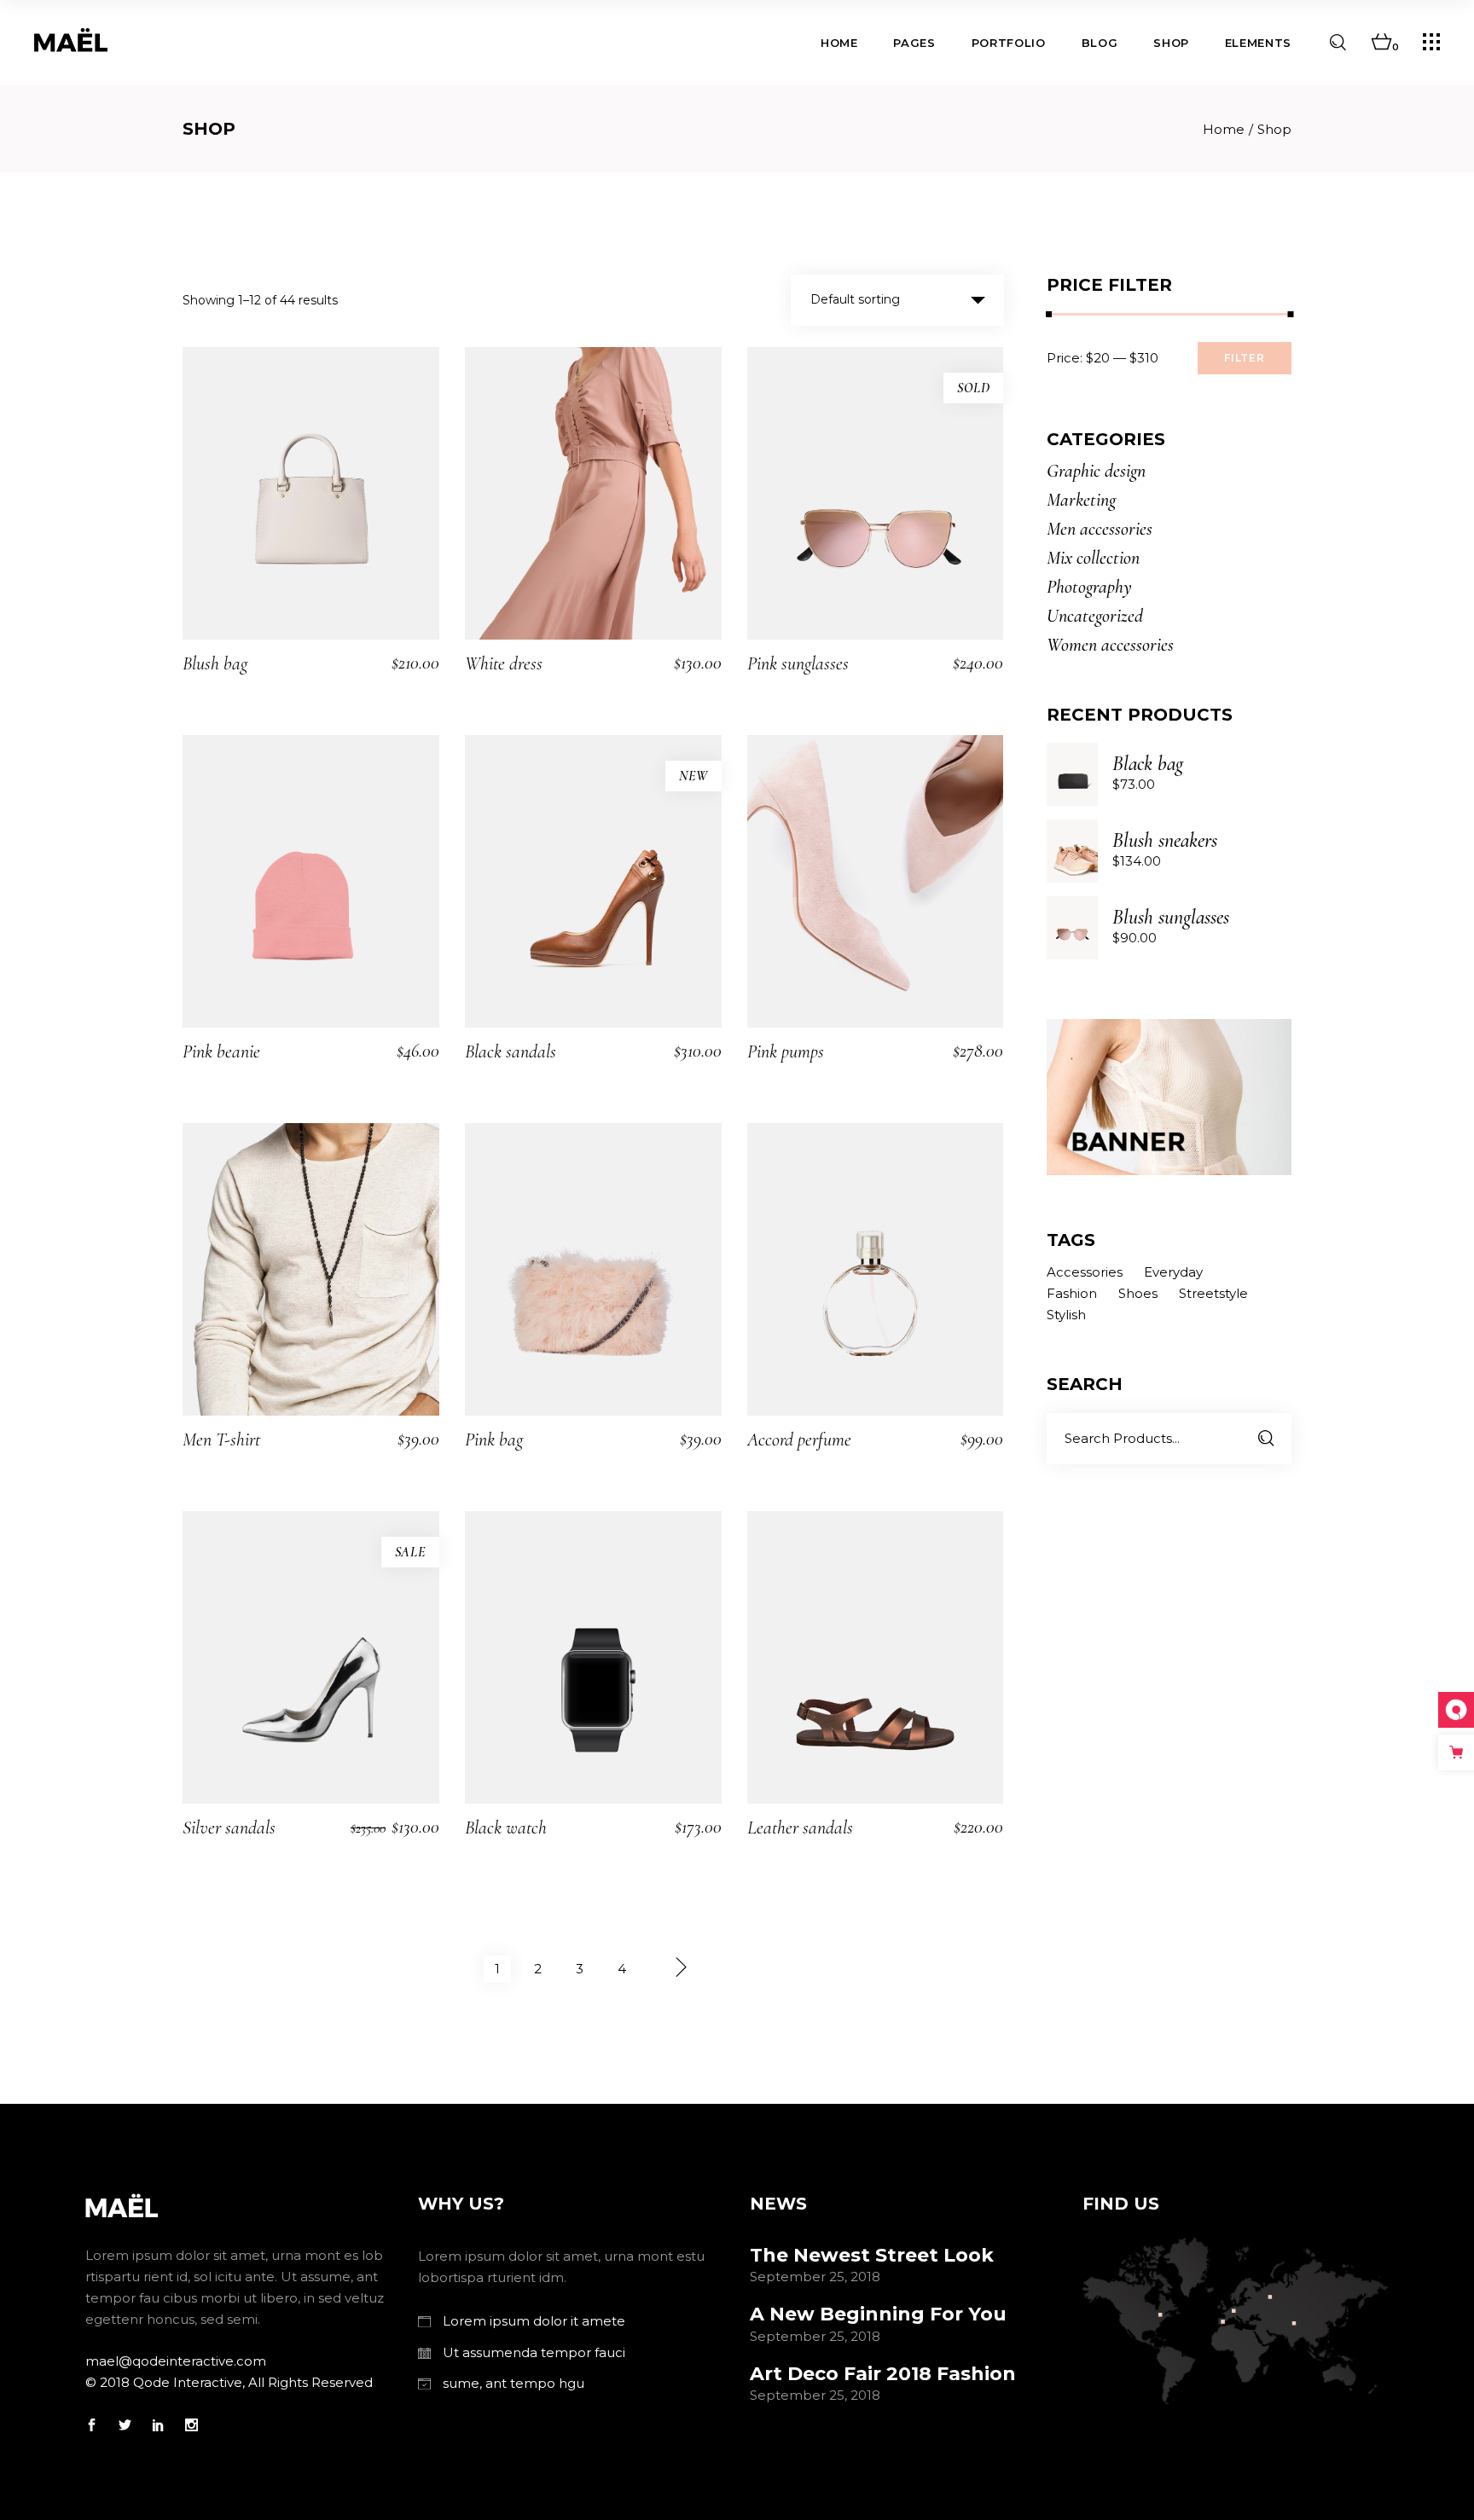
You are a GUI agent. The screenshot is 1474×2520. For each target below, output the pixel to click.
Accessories (1085, 1272)
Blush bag (215, 663)
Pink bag (494, 1440)
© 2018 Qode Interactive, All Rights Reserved (229, 2382)
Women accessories (1110, 645)
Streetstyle (1213, 1293)
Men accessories (1100, 529)
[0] (1381, 43)
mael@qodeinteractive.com (176, 2361)
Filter (1245, 358)
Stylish (1066, 1315)
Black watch (506, 1828)
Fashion (1072, 1293)
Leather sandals (800, 1828)
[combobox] (897, 300)
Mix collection (1093, 558)
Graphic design (1096, 471)
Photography (1089, 587)
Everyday (1173, 1272)
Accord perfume (799, 1440)
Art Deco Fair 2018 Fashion (883, 2374)
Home (1224, 129)
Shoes (1138, 1293)
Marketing (1081, 500)
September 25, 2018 (815, 2277)
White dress (504, 663)
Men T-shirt (221, 1440)
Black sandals (511, 1051)
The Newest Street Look (872, 2255)
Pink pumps (786, 1051)
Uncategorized (1095, 616)
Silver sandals (229, 1828)
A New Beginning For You (878, 2314)
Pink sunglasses (798, 663)
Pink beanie (221, 1051)
